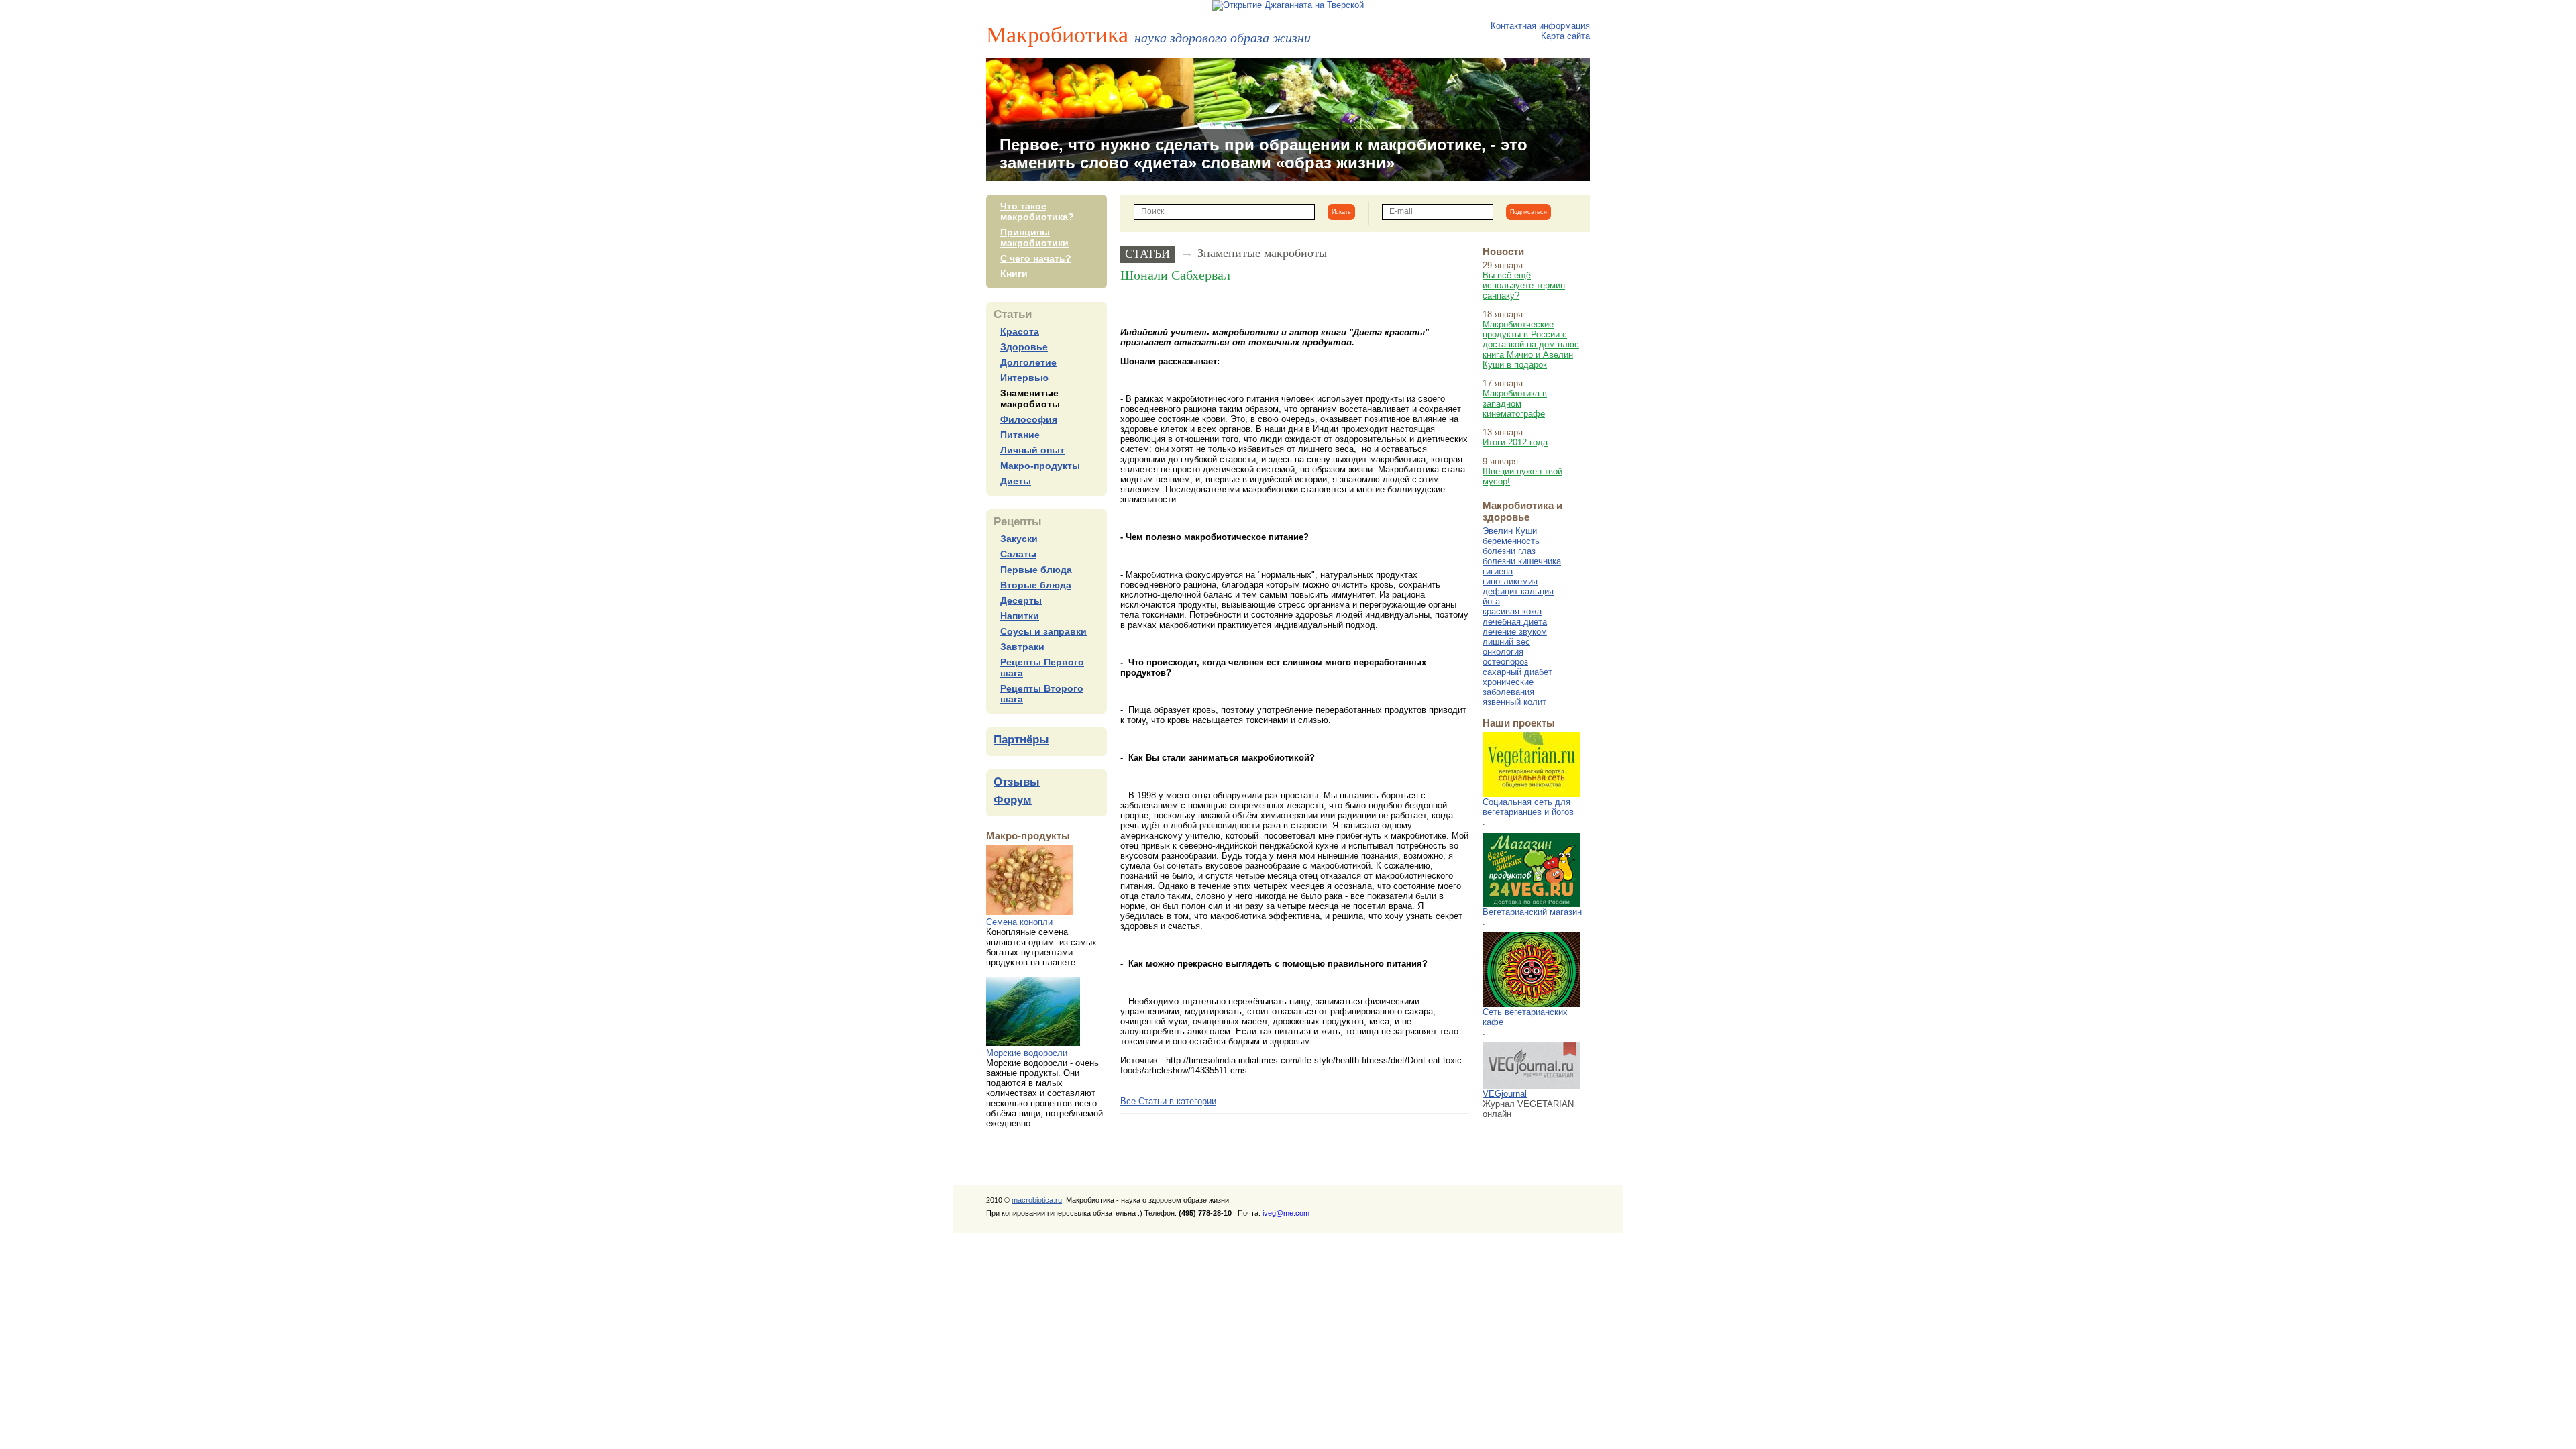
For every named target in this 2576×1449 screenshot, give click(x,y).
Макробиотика (1148, 34)
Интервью (1024, 378)
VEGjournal (1505, 1094)
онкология (1503, 652)
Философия (1029, 419)
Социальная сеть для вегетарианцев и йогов (1528, 807)
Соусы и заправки (1043, 631)
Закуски (1019, 539)
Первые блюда (1036, 570)
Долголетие (1028, 362)
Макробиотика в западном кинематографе (1515, 404)
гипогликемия (1510, 581)
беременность (1511, 541)
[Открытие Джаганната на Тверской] (1288, 5)
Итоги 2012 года (1515, 442)
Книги (1014, 274)
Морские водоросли (1027, 1053)
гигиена (1498, 571)
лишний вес (1506, 642)
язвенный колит (1514, 702)
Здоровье (1024, 347)
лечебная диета (1515, 622)
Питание (1020, 435)
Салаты (1018, 554)
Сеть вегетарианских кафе (1525, 1017)
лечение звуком (1515, 632)
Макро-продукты (1040, 466)
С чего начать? (1036, 258)
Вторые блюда (1036, 585)
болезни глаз (1509, 551)
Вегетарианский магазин (1532, 912)
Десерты (1021, 600)
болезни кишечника (1522, 561)
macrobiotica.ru (1037, 1200)
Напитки (1020, 616)
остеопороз (1505, 662)
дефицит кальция (1518, 591)
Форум (1013, 800)
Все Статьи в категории (1168, 1101)
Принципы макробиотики (1034, 237)
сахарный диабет (1517, 672)
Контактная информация (1540, 26)
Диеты (1016, 481)
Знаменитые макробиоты (1030, 398)
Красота (1020, 331)
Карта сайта (1565, 36)
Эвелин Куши (1510, 531)
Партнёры (1021, 740)
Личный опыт (1032, 450)
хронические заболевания (1508, 687)
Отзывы (1017, 782)
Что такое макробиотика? (1037, 211)
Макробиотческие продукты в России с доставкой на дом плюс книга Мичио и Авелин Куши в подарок (1531, 344)
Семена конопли (1019, 922)
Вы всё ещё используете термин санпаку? (1524, 285)
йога (1491, 601)
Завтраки (1022, 647)
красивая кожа (1512, 611)
